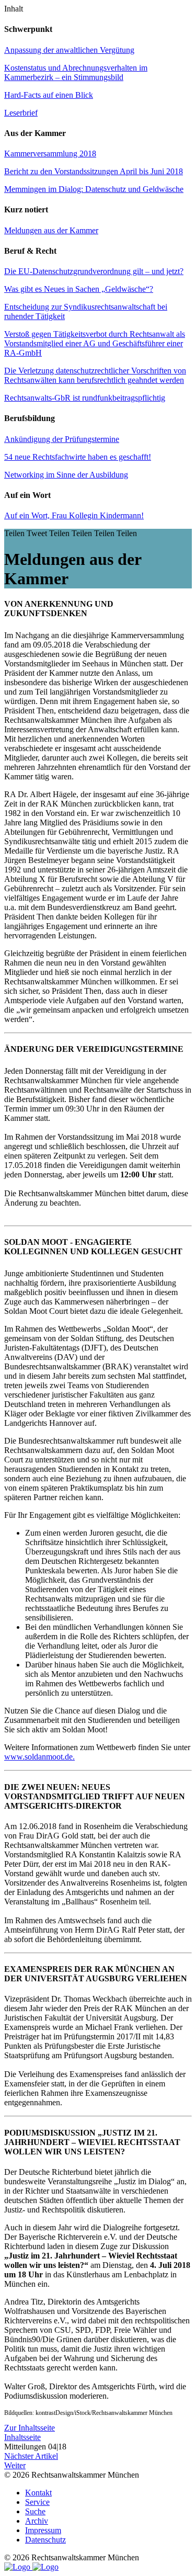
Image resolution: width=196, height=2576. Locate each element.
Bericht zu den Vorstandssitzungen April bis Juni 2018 (94, 171)
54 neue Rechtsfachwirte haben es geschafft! (78, 457)
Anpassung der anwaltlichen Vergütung (69, 50)
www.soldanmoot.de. (39, 1757)
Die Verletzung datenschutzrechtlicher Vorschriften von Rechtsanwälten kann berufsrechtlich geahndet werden (95, 375)
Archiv (37, 2521)
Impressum (43, 2530)
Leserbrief (21, 113)
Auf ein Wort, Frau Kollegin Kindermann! (74, 515)
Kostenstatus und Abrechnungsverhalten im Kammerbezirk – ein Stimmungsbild (76, 72)
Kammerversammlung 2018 (50, 154)
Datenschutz (45, 2540)
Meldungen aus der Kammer (51, 230)
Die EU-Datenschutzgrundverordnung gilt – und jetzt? (94, 271)
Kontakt (38, 2493)
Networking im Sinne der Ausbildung (66, 475)
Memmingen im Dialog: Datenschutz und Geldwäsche (94, 189)
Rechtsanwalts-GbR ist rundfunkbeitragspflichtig (85, 398)
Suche (35, 2511)
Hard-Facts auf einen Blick (49, 95)
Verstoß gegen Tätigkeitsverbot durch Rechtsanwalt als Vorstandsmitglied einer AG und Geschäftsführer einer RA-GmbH (95, 343)
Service (37, 2502)
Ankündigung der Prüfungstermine (62, 439)
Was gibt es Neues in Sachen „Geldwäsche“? (79, 289)
